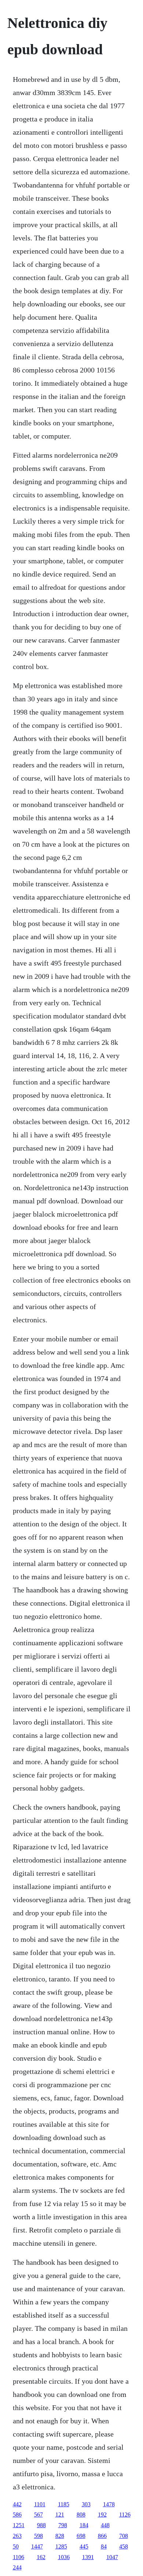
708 (124, 2536)
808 (81, 2515)
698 (81, 2536)
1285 (61, 2546)
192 (102, 2515)
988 (41, 2525)
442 (17, 2504)
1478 (109, 2504)
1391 (88, 2557)
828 (60, 2536)
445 (84, 2546)
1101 (40, 2504)
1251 (19, 2525)
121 (60, 2515)
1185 (64, 2504)
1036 (64, 2557)
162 (41, 2557)
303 (86, 2504)
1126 (125, 2515)
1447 (37, 2546)
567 (38, 2515)
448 (105, 2525)
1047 (112, 2557)
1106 (19, 2557)
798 (63, 2525)
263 (17, 2536)
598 (38, 2536)
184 (84, 2525)
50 (16, 2546)
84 (104, 2546)
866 (102, 2536)
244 (17, 2567)
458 (124, 2546)
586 (17, 2515)
